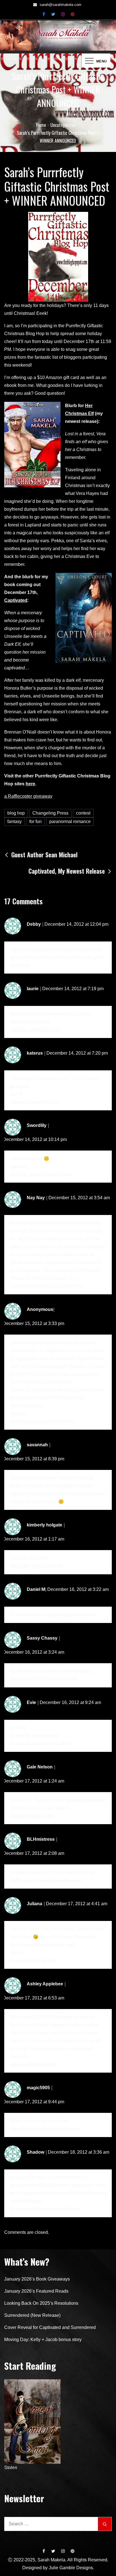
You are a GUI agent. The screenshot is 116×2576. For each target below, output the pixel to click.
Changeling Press (50, 813)
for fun (35, 821)
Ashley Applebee (45, 1984)
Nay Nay (36, 1198)
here (30, 784)
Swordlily (37, 1125)
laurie (33, 989)
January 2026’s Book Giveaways (37, 2279)
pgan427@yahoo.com (32, 1816)
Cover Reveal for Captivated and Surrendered (50, 2327)
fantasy (14, 821)
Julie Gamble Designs (71, 2568)
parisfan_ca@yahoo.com (35, 1030)
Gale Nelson (40, 1767)
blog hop (16, 813)
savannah (37, 1445)
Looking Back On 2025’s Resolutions (41, 2303)
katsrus (35, 1053)
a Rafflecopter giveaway (28, 796)
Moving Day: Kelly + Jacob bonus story (43, 2340)
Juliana (34, 1904)
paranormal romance (70, 821)
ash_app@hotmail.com (33, 2064)
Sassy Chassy (42, 1638)
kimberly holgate (44, 1525)
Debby (34, 924)
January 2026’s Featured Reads (36, 2291)
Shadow (35, 2152)
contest (83, 813)
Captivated (16, 600)
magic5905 (38, 2088)
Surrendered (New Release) (32, 2315)
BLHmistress (41, 1839)
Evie (31, 1702)
